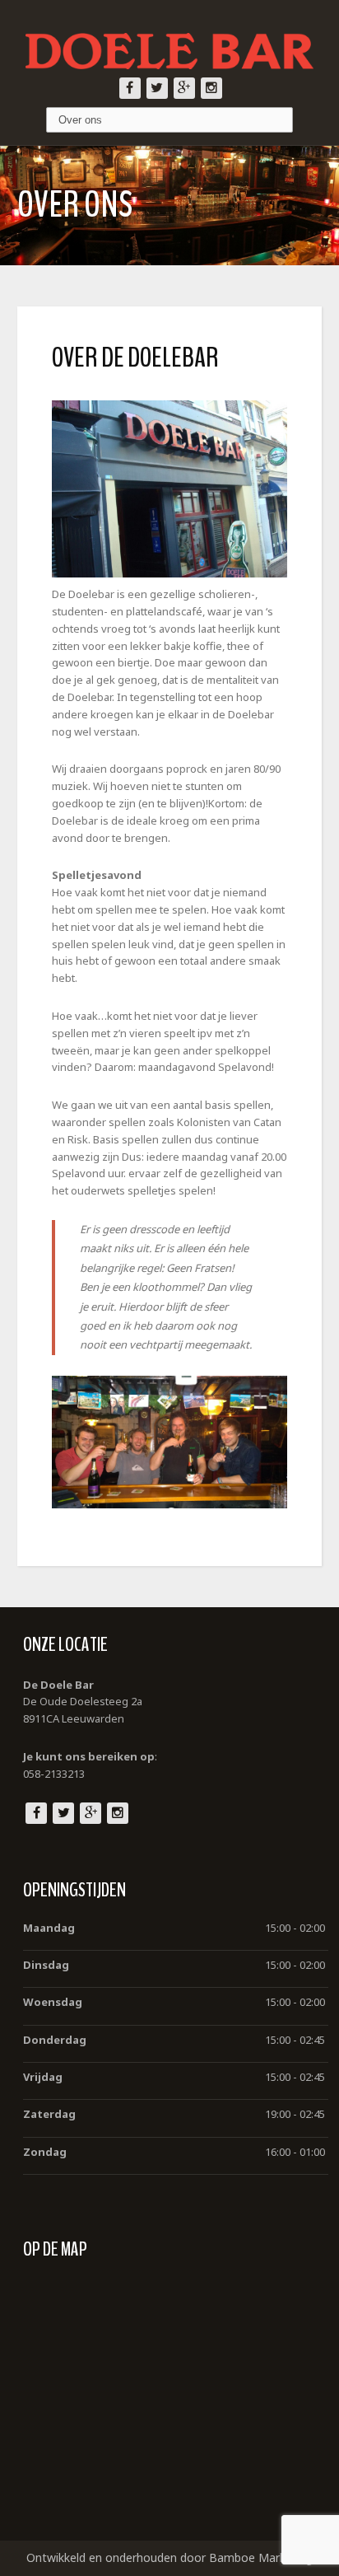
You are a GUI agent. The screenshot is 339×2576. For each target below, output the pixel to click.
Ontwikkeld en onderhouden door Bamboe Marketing (169, 2557)
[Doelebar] (169, 39)
